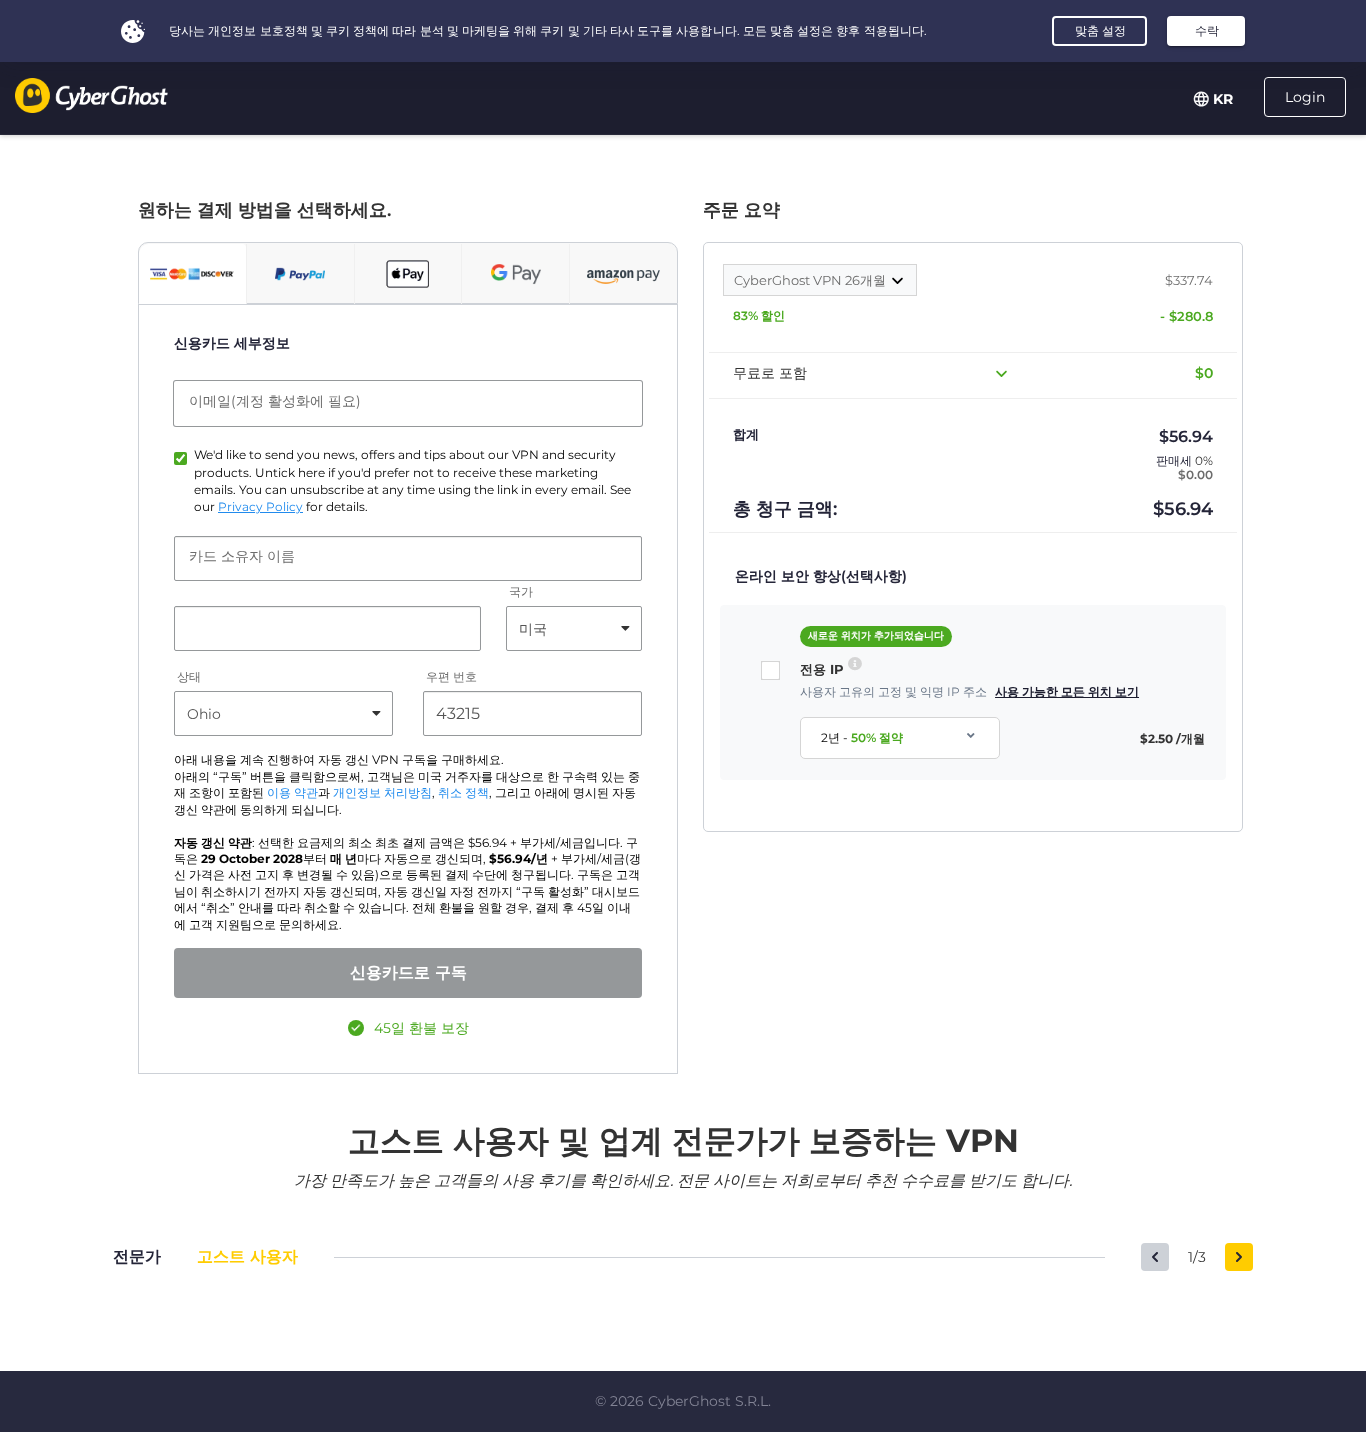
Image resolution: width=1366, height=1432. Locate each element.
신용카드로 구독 (408, 972)
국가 (521, 592)
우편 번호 (451, 677)
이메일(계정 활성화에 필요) (275, 401)
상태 (189, 677)
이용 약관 (292, 793)
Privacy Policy (260, 507)
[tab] (192, 274)
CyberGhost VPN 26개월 (811, 280)
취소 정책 (463, 793)
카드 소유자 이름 (242, 556)
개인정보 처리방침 (382, 793)
